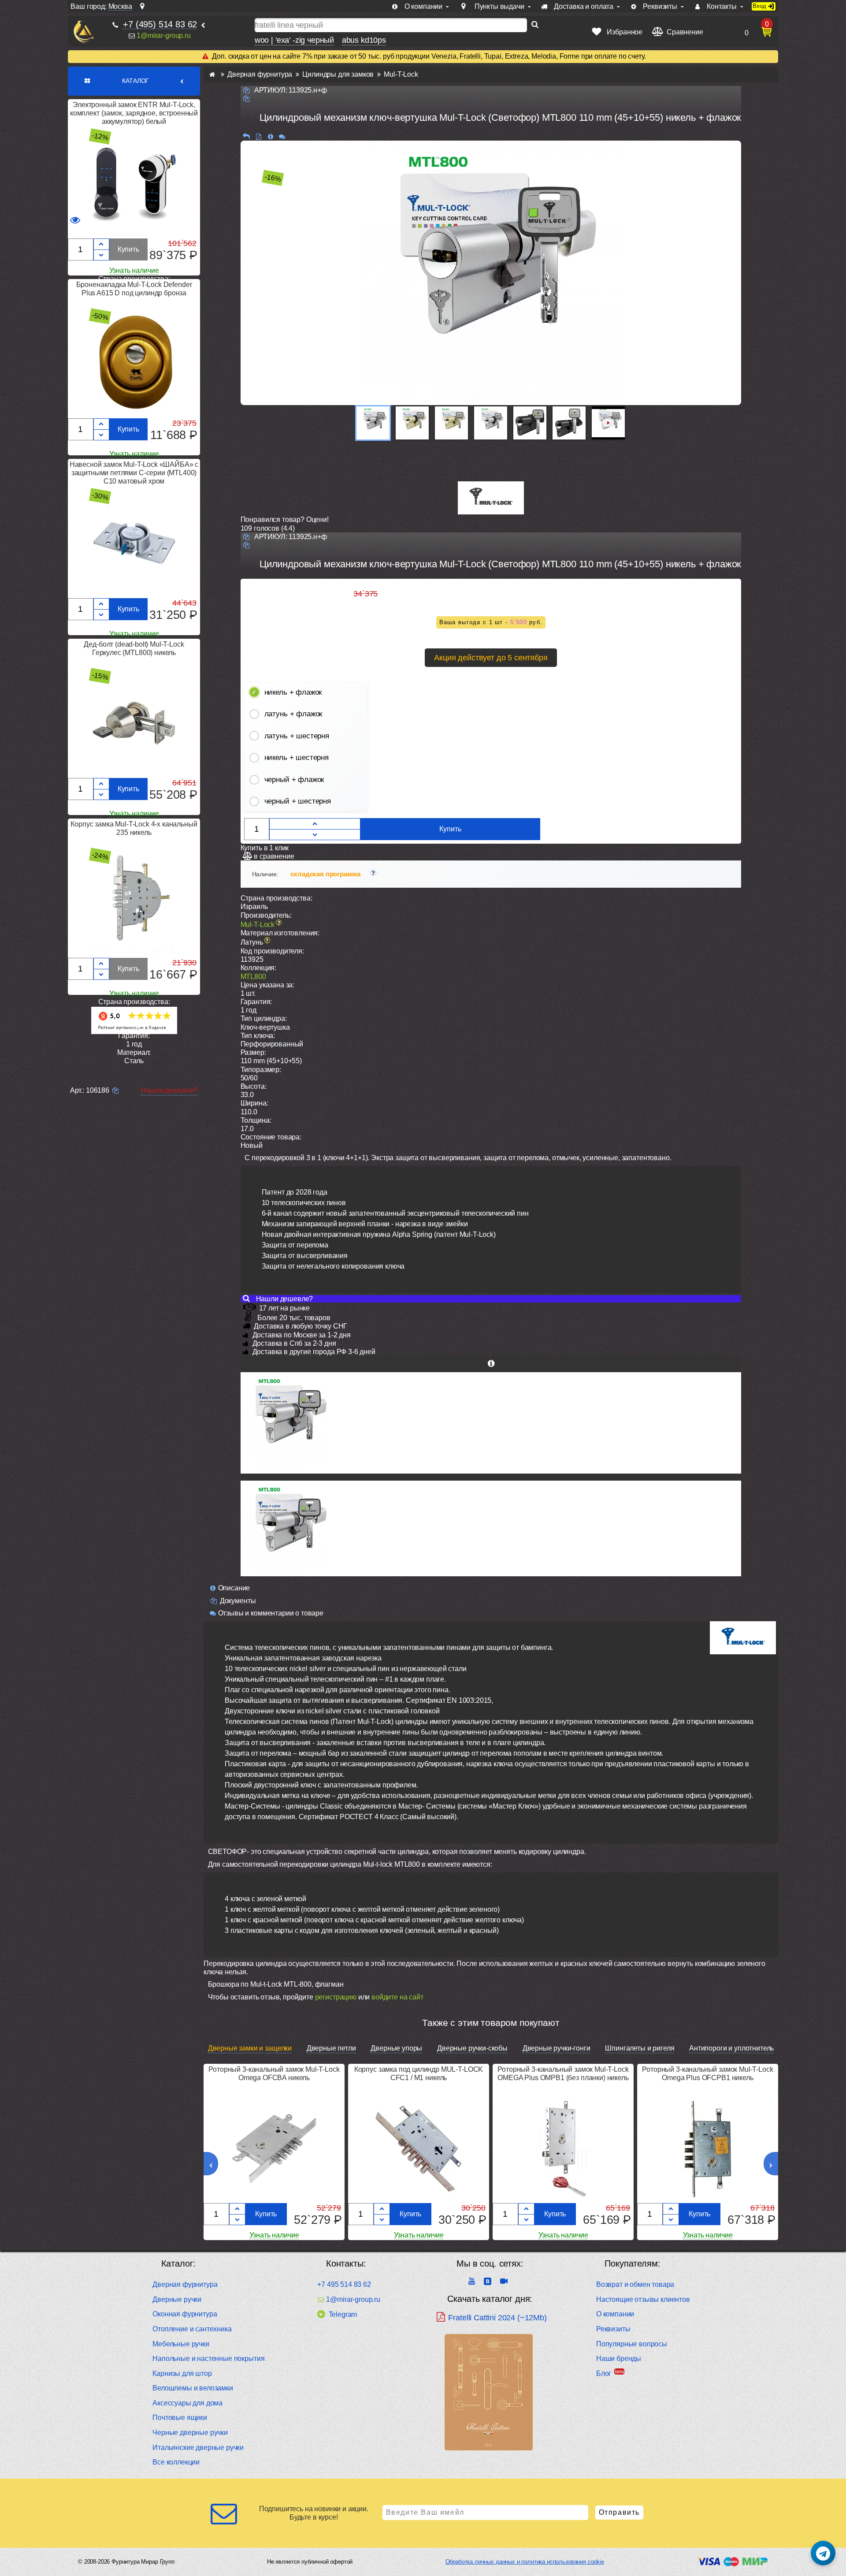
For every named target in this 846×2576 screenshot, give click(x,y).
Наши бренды (619, 2358)
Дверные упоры (396, 2048)
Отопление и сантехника (192, 2329)
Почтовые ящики (180, 2418)
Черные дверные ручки (190, 2433)
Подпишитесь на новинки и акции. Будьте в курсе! (314, 2513)
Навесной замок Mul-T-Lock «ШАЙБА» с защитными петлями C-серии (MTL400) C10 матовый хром (134, 473)
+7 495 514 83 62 (344, 2284)
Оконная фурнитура (185, 2314)
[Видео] (608, 423)
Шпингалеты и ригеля (640, 2048)
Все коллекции (176, 2462)
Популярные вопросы (632, 2344)
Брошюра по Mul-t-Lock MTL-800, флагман (276, 1984)
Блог (604, 2373)
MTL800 (253, 977)
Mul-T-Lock (258, 925)
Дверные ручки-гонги (557, 2048)
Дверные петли (331, 2048)
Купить (128, 249)
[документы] (258, 136)
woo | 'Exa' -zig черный (294, 40)
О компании (615, 2314)
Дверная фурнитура (185, 2284)
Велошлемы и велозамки (193, 2388)
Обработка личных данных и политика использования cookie (525, 2562)
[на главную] (83, 32)
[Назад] (246, 136)
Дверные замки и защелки (250, 2048)
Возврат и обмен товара (635, 2284)
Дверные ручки (177, 2299)
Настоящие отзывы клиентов (643, 2299)
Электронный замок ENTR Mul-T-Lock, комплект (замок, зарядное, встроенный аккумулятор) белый (134, 113)
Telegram (343, 2314)
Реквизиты (613, 2329)
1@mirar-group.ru (163, 35)
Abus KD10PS (364, 40)
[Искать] (535, 25)
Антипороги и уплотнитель (731, 2048)
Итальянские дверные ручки (198, 2448)
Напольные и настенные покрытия (208, 2358)
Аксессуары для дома (187, 2403)
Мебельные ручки (181, 2344)
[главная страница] (212, 74)
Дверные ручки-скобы (472, 2048)
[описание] (270, 136)
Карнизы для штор (182, 2373)
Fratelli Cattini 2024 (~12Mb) (497, 2318)
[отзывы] (282, 136)
